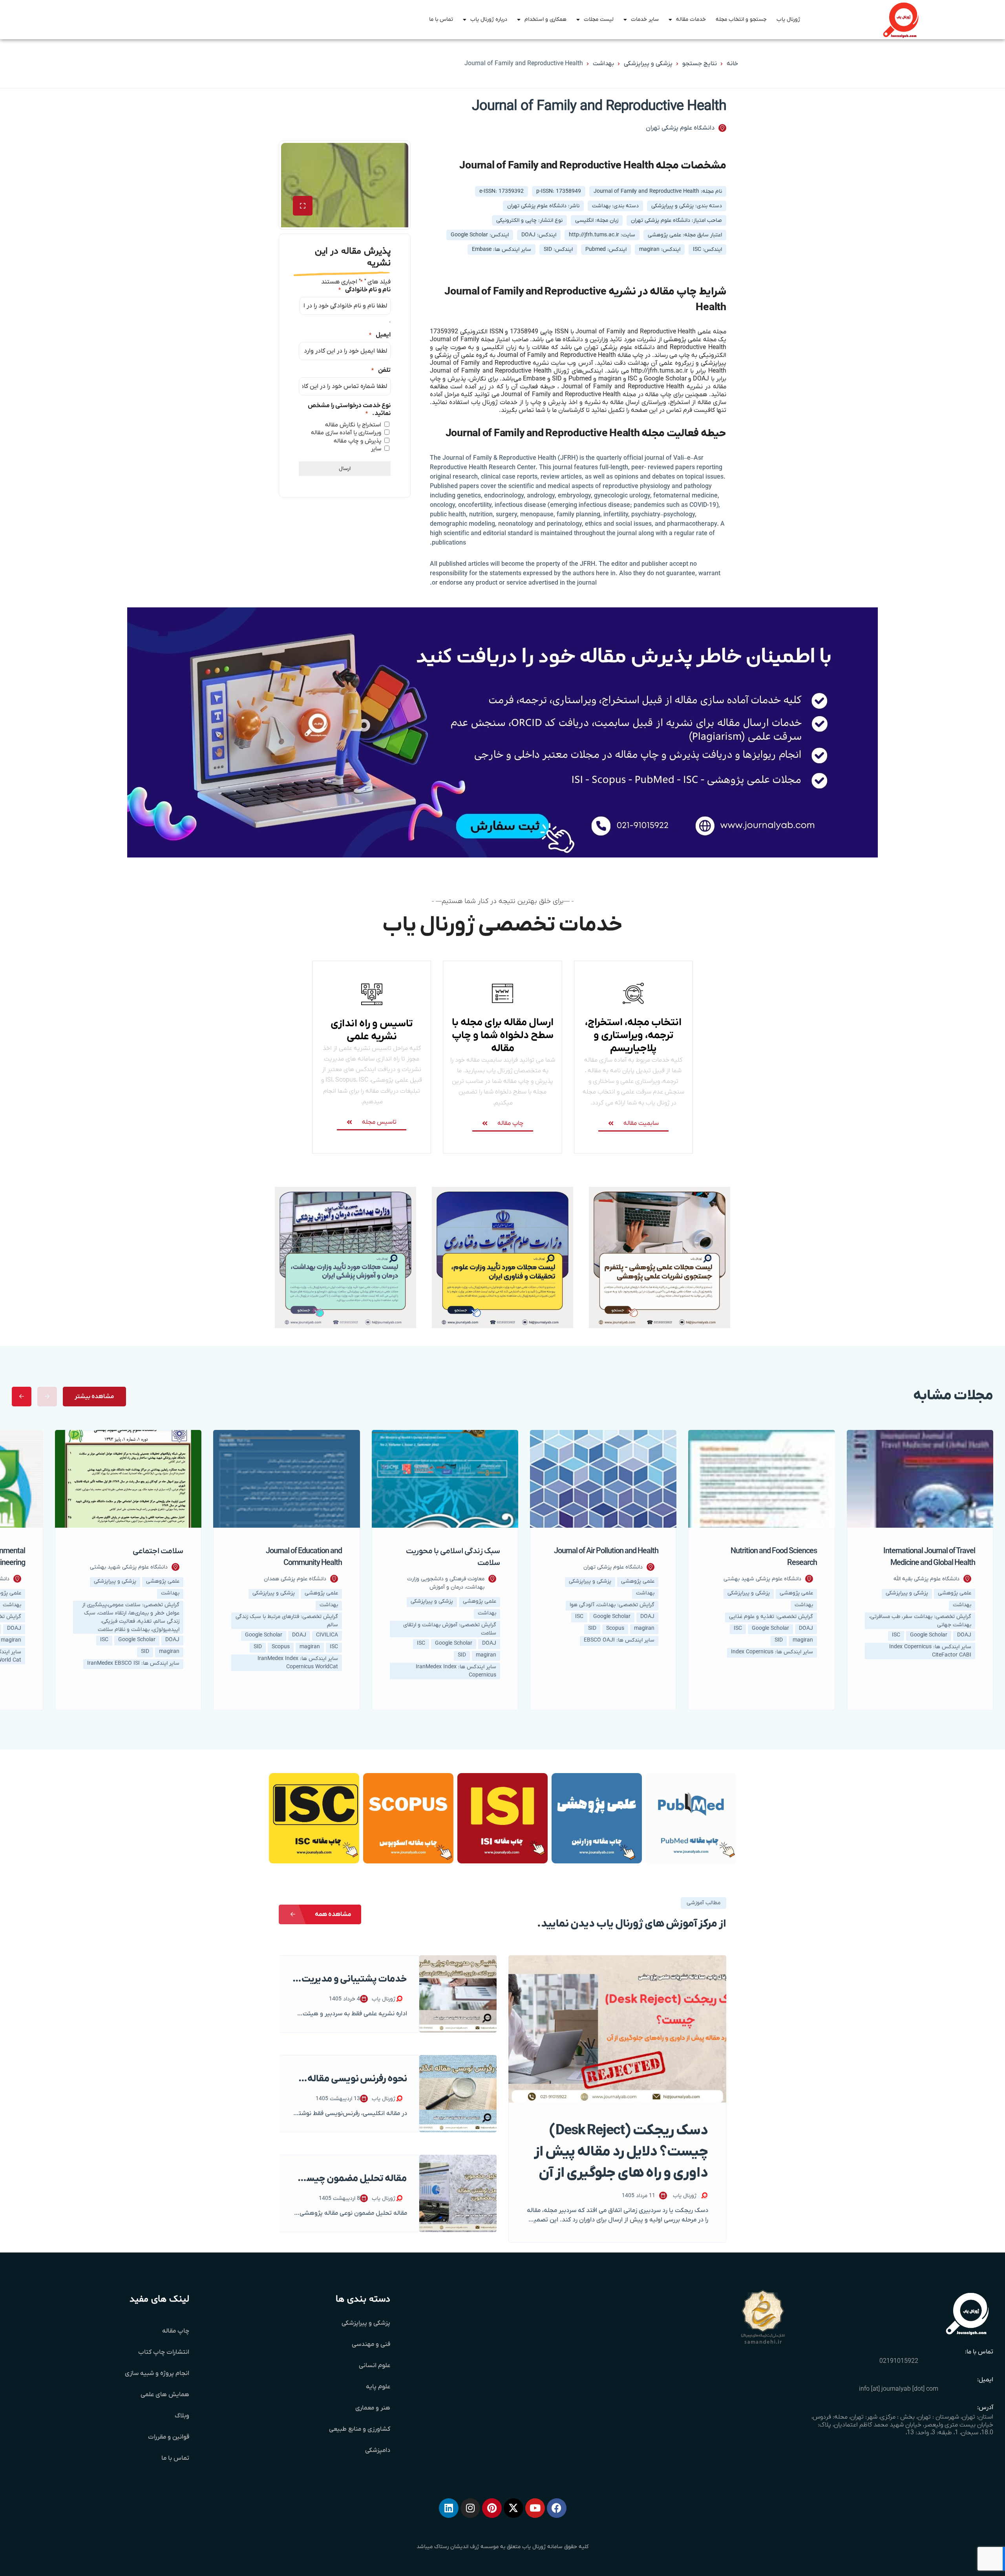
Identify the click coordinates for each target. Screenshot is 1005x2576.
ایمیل (380, 335)
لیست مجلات (599, 19)
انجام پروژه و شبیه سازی (157, 2373)
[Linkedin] (449, 2508)
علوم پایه (378, 2387)
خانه (732, 64)
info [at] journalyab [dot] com (899, 2389)
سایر (376, 449)
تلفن (381, 370)
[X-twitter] (513, 2508)
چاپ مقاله (176, 2331)
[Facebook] (557, 2508)
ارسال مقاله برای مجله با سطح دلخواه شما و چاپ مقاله (503, 1036)
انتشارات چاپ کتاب (164, 2352)
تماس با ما (441, 19)
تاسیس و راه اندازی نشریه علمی (372, 1030)
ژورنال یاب (788, 19)
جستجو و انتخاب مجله (741, 19)
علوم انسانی (375, 2366)
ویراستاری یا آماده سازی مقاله (346, 433)
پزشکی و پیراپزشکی (648, 64)
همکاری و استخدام (545, 19)
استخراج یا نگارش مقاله (353, 425)
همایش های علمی (165, 2395)
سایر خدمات (645, 19)
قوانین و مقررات (169, 2437)
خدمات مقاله (691, 19)
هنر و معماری (373, 2408)
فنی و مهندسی (371, 2344)
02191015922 (899, 2361)
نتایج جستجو (700, 64)
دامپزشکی (378, 2450)
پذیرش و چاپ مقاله (357, 441)
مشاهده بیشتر (94, 1397)
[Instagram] (470, 2508)
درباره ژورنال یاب (489, 19)
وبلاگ (182, 2416)
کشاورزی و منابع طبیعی (360, 2429)
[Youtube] (535, 2508)
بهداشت (603, 64)
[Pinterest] (492, 2508)
